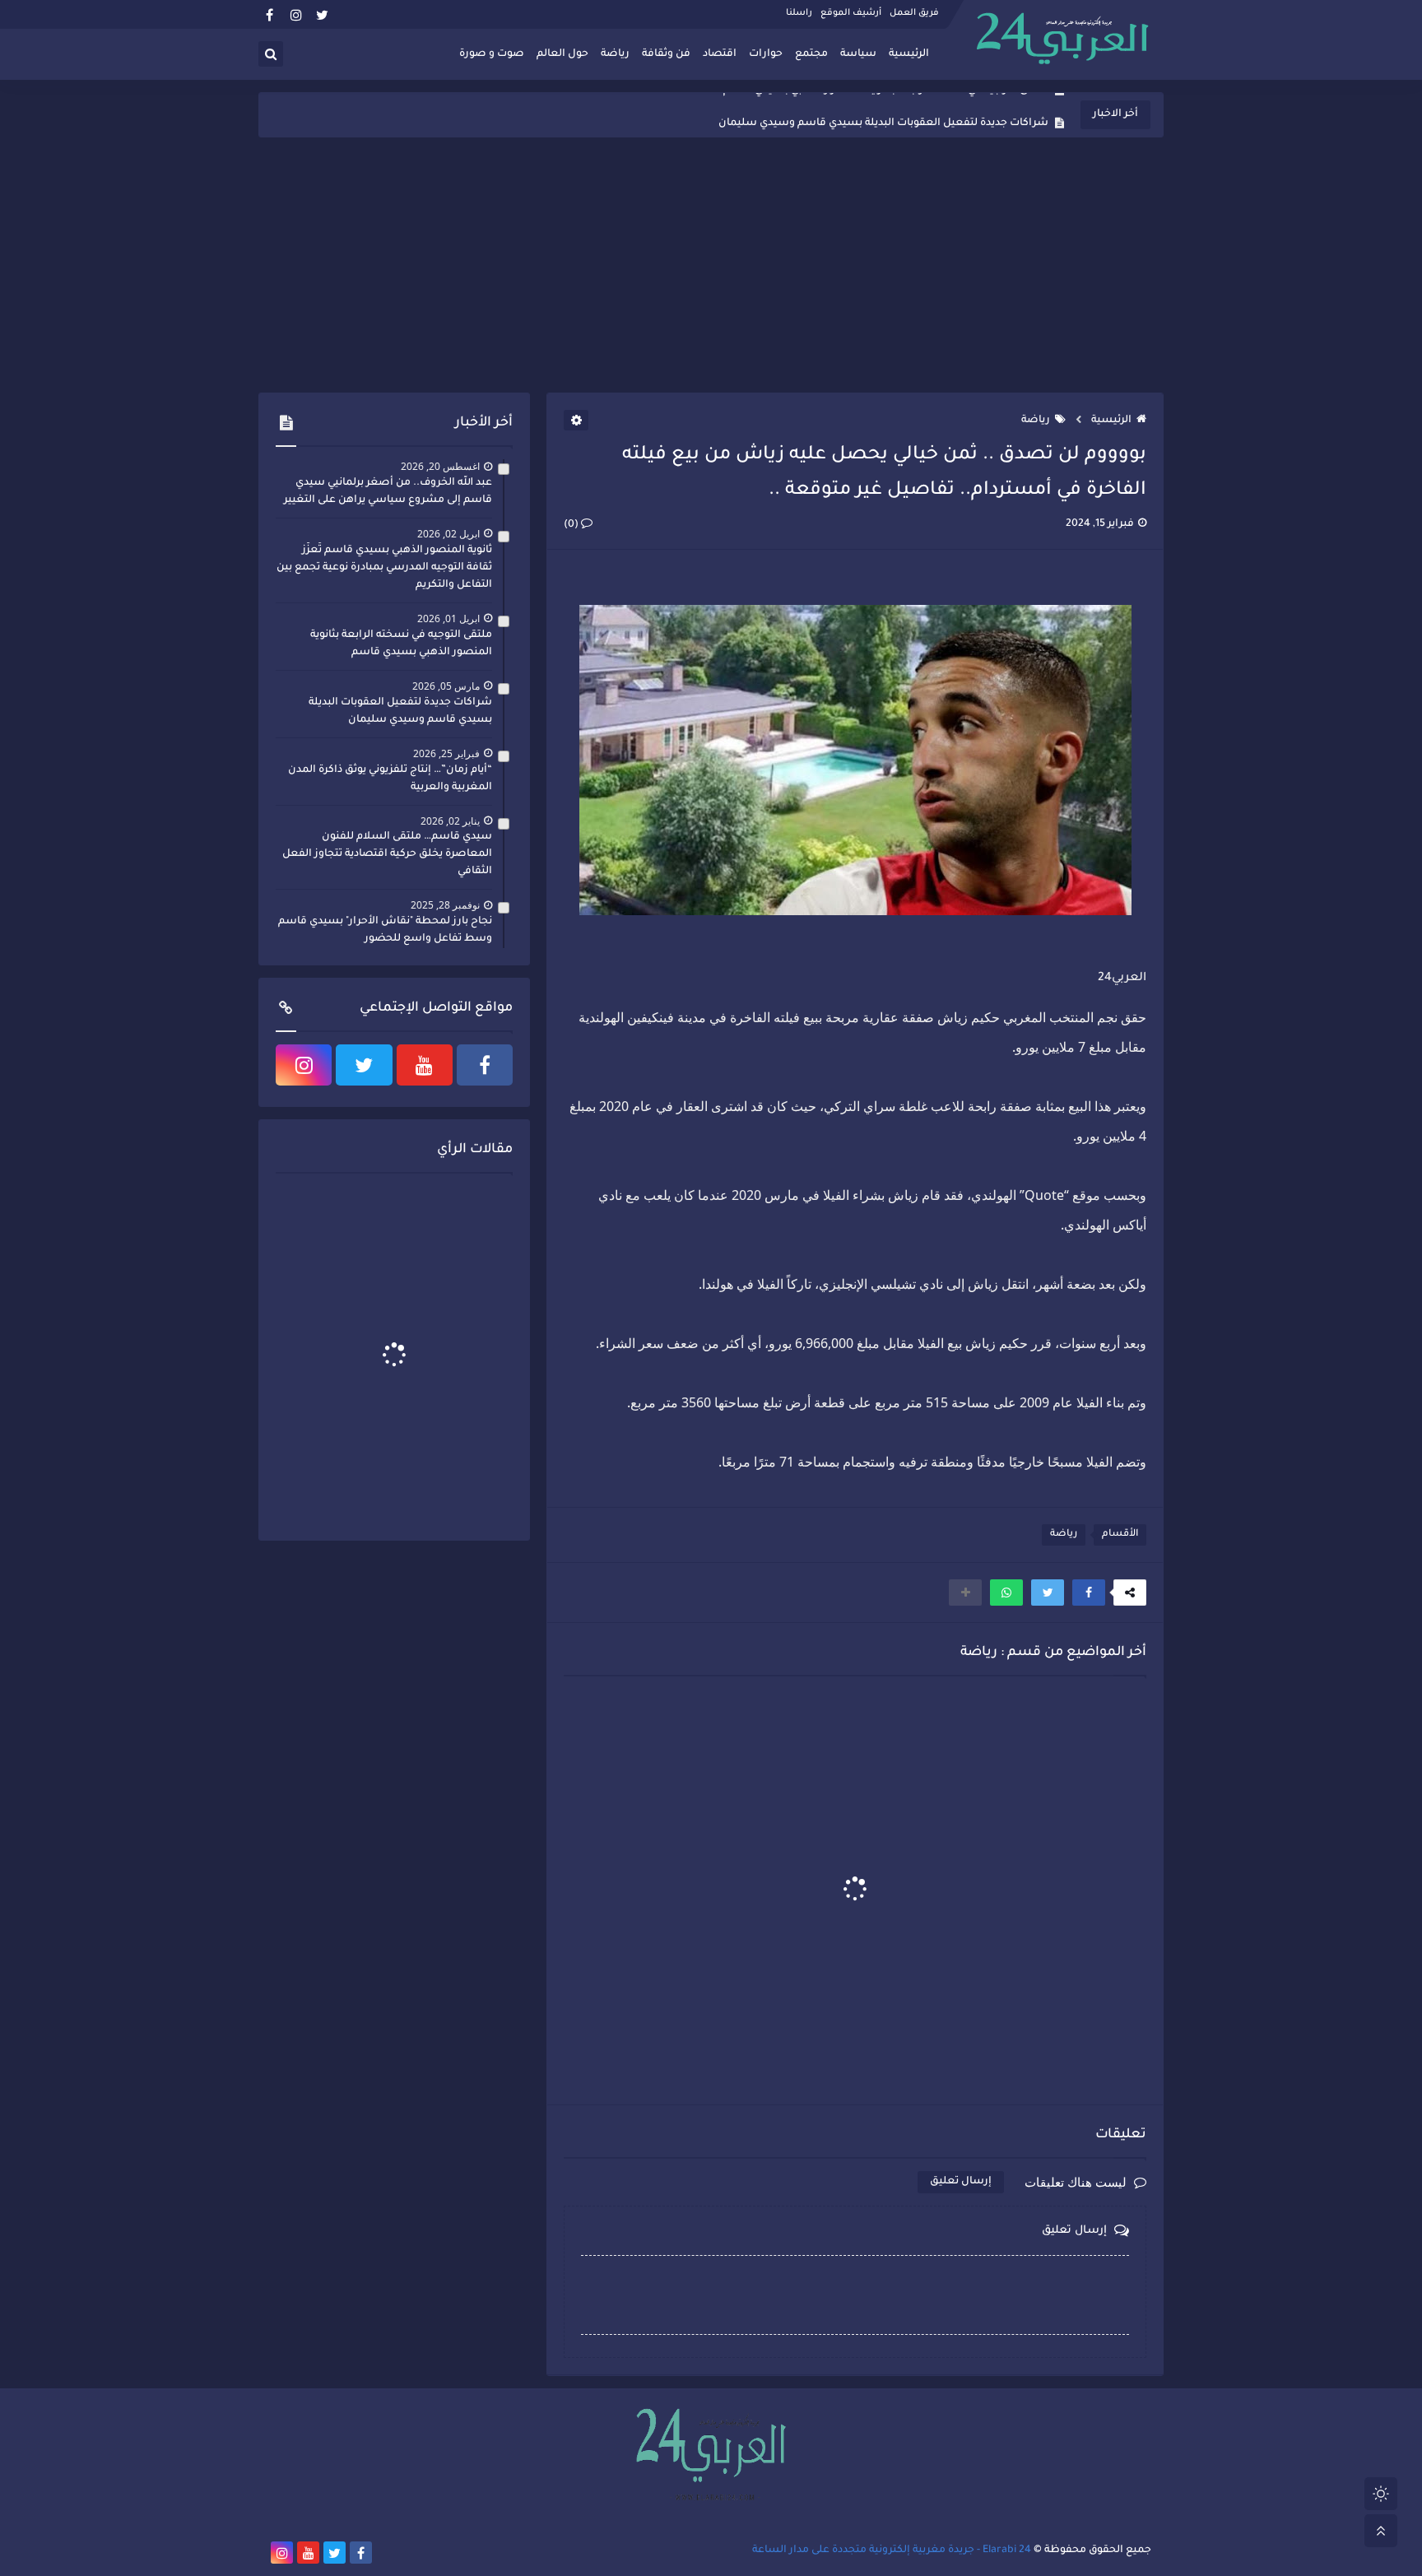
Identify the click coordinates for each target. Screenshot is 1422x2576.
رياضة (615, 54)
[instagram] (296, 14)
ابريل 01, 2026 (448, 618)
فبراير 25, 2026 (446, 753)
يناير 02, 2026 (450, 821)
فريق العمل (914, 13)
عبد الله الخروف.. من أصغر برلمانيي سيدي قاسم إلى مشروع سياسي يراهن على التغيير (388, 492)
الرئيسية (909, 54)
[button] (1089, 1593)
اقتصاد (720, 54)
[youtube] (425, 1065)
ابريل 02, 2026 (448, 534)
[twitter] (322, 14)
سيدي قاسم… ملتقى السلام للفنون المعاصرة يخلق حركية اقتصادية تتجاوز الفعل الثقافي (387, 854)
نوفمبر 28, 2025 (445, 905)
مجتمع (811, 54)
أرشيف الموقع (851, 13)
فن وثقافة (666, 54)
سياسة (858, 54)
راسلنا (799, 13)
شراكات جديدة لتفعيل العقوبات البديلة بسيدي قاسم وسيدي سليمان (883, 115)
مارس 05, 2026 (446, 686)
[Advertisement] (711, 265)
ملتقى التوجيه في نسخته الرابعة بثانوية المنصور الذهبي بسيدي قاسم (401, 644)
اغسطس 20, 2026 (440, 466)
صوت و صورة (492, 54)
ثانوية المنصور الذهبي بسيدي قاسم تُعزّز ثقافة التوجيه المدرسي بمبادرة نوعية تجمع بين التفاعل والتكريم (384, 568)
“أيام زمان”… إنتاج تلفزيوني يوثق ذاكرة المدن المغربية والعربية (390, 779)
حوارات (766, 54)
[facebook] (270, 14)
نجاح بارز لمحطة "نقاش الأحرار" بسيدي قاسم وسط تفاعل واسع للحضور (385, 930)
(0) (572, 525)
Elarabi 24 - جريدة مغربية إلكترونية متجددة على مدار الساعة (892, 2550)
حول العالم (562, 54)
